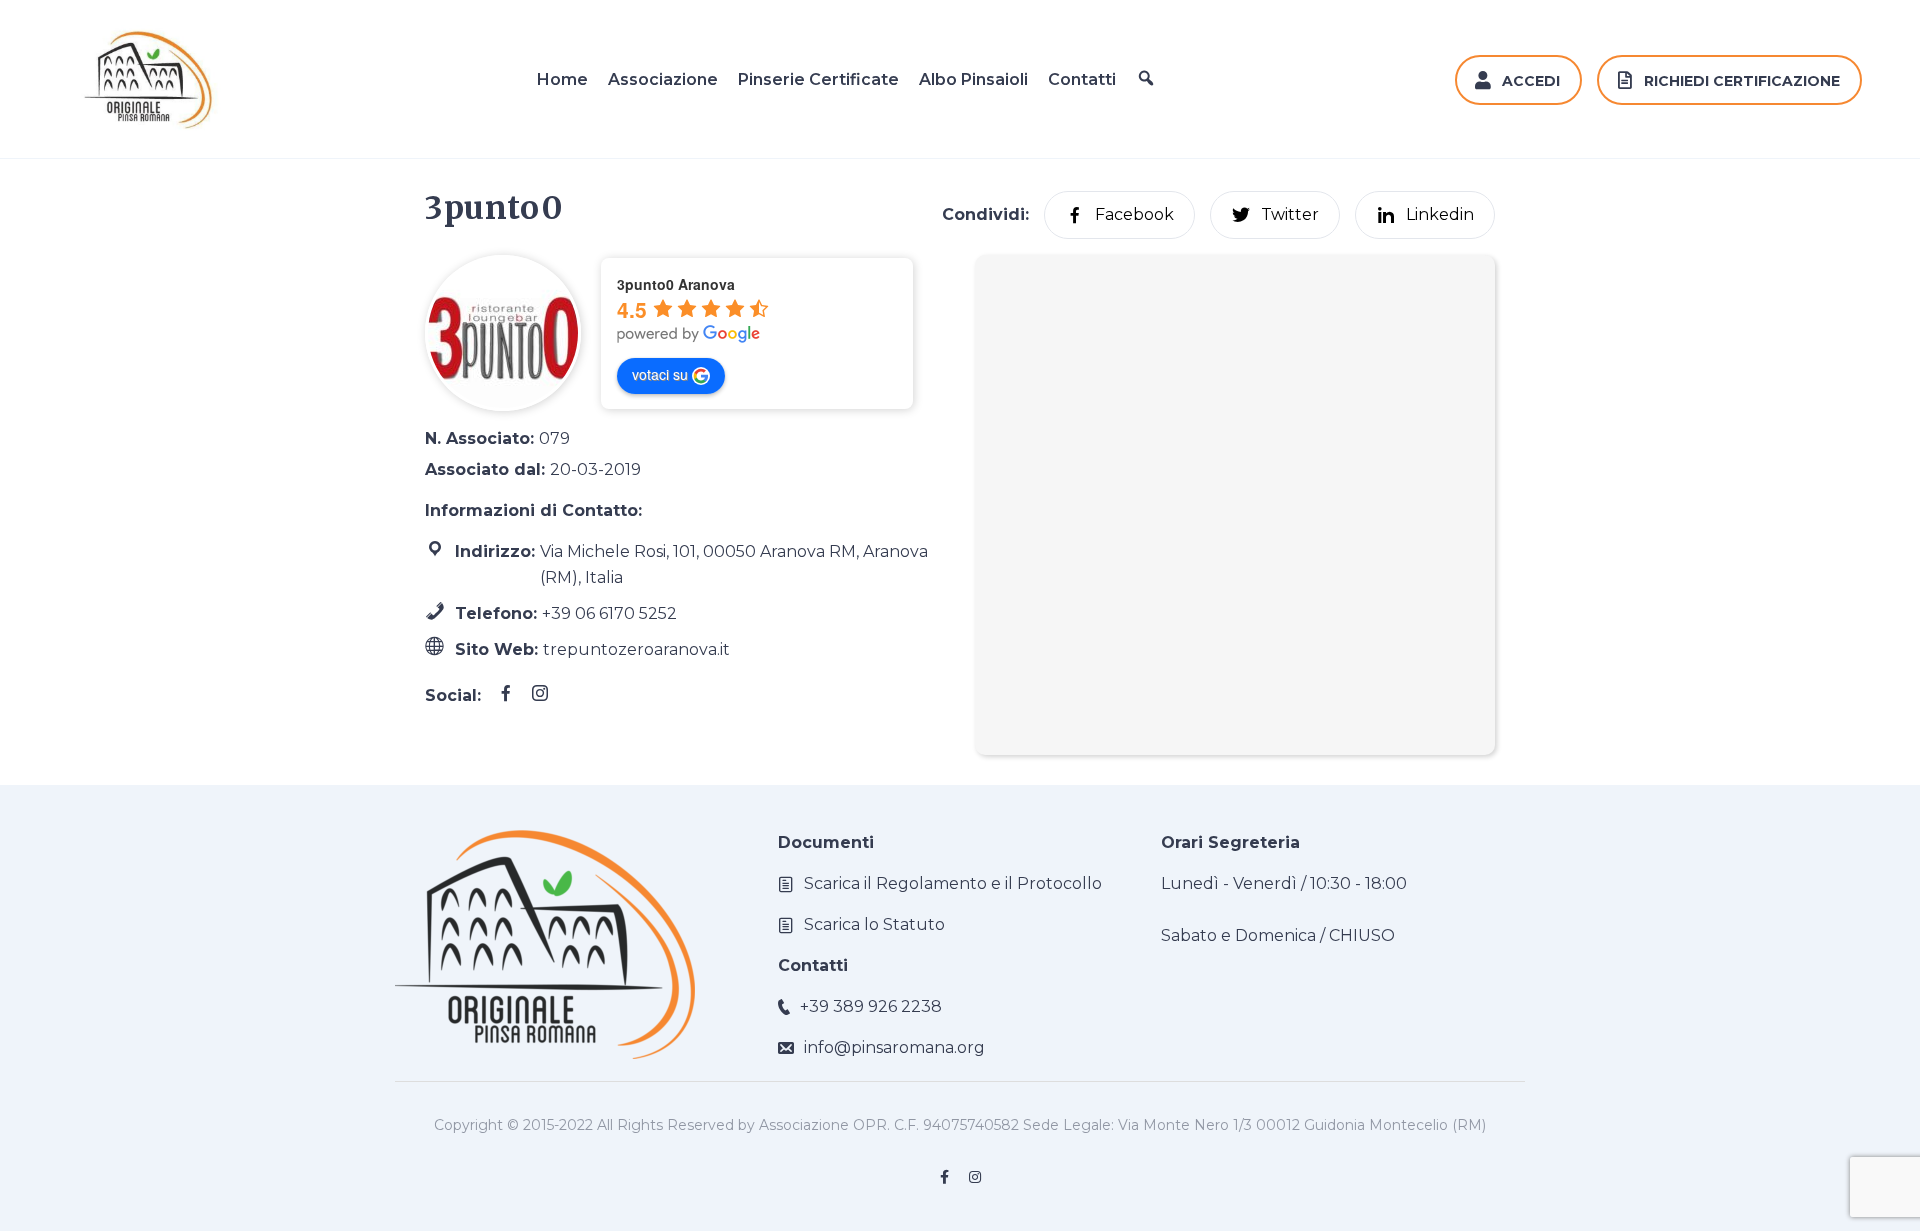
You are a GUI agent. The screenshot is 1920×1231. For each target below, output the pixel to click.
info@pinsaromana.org (894, 1047)
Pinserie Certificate (818, 79)
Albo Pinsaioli (973, 79)
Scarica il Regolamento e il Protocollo (953, 883)
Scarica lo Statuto (874, 924)
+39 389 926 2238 (871, 1006)
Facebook (1134, 214)
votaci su (660, 374)
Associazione (663, 79)
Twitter (1290, 214)
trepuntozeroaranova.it (636, 649)
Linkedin (1440, 214)
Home (562, 79)
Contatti (1082, 79)
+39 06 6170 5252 (609, 613)
